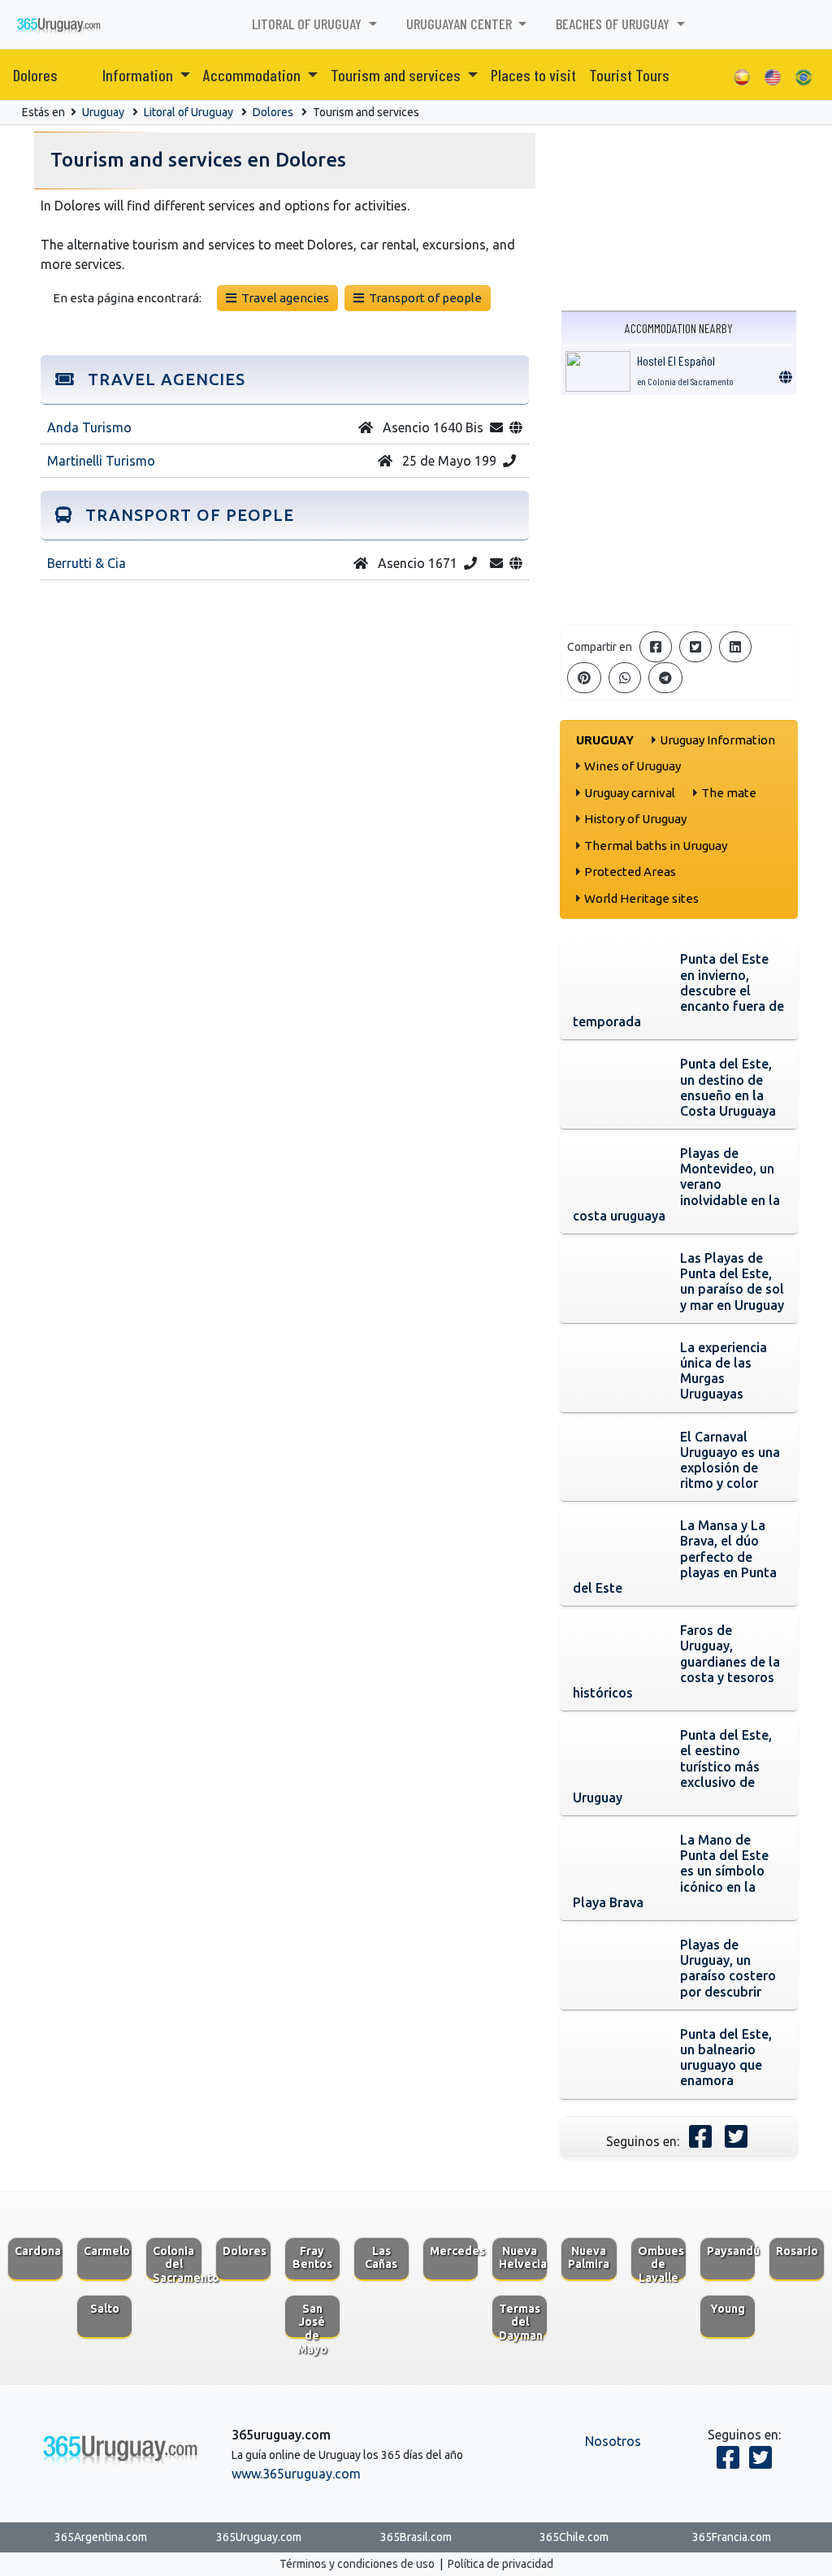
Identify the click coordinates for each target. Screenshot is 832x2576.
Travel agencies (283, 298)
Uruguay (103, 112)
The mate (729, 793)
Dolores (35, 75)
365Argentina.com (101, 2537)
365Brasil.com (416, 2537)
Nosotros (613, 2441)
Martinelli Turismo (101, 461)
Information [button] (139, 75)
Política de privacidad (500, 2564)
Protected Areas (630, 872)
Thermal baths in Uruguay (656, 846)
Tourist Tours (629, 75)
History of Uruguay (635, 819)
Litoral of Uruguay (188, 112)
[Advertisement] (679, 510)
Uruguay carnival (630, 793)
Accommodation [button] (253, 75)
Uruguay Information (717, 740)
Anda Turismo (89, 427)
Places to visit (533, 75)
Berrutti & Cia (87, 563)
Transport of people (423, 298)
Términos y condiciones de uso (357, 2564)
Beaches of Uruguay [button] (614, 24)
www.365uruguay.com (296, 2474)
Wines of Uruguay (633, 766)
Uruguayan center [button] (461, 24)
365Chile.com (574, 2537)
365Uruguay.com (259, 2537)
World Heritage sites (641, 898)
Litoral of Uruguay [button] (308, 24)
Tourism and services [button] (397, 75)
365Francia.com (732, 2537)
